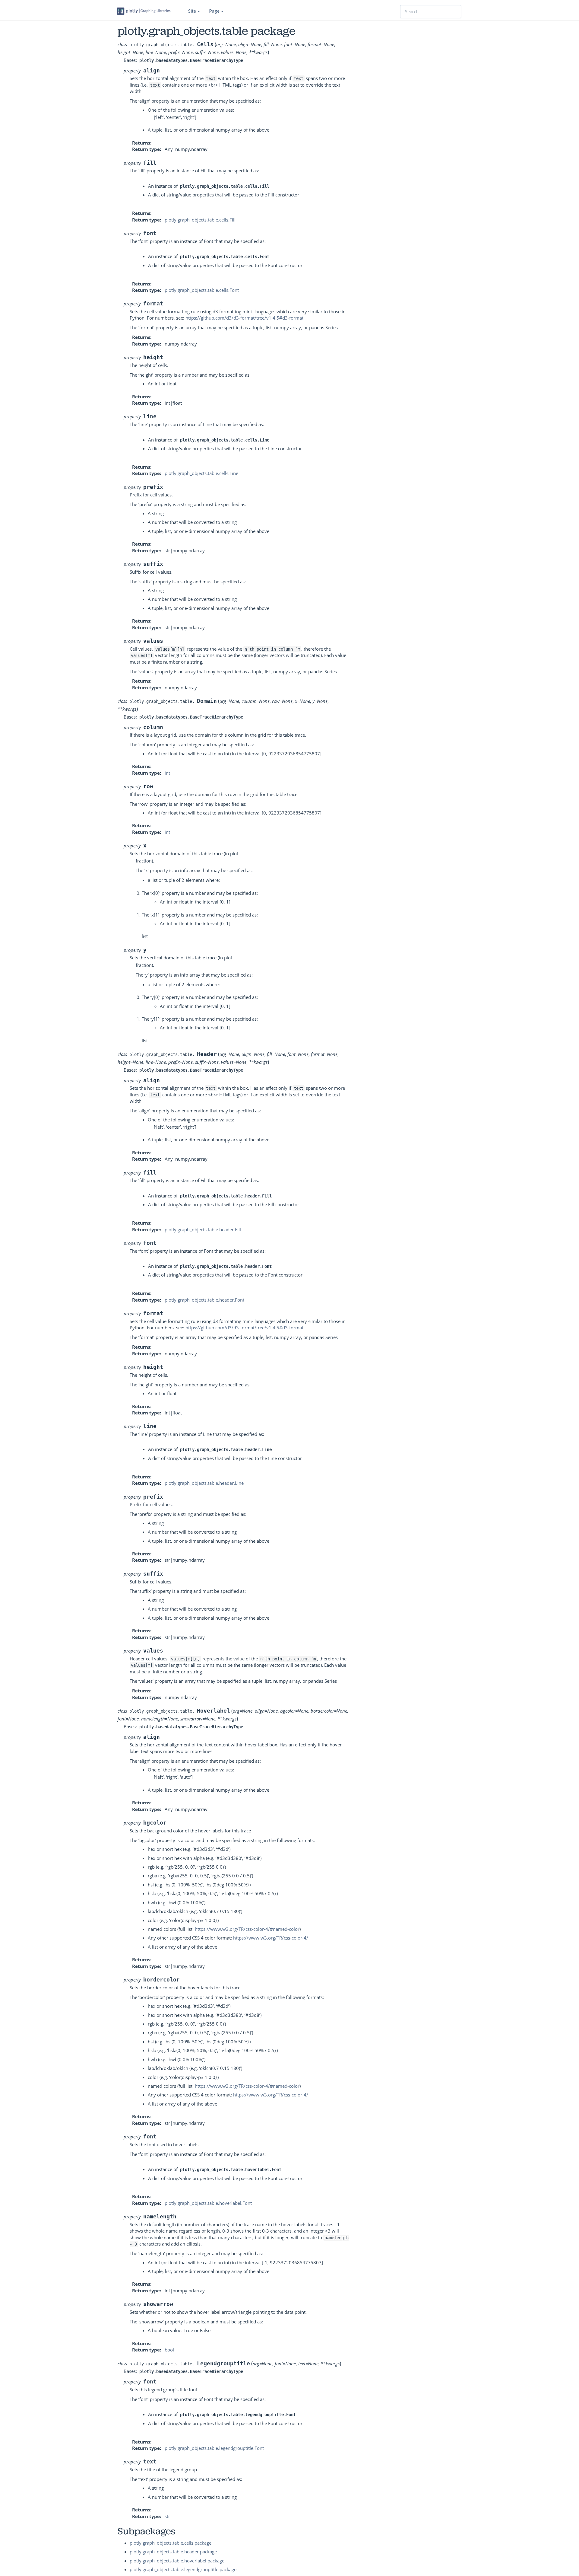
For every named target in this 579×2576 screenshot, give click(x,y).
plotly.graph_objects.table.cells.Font (202, 290)
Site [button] (193, 11)
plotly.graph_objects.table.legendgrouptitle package (183, 2569)
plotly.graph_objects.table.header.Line (204, 1483)
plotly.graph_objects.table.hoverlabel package (177, 2561)
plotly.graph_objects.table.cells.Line (201, 473)
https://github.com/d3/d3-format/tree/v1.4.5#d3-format (244, 318)
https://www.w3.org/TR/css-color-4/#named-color (247, 1929)
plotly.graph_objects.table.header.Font (204, 1300)
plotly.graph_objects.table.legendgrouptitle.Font (214, 2448)
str (167, 2516)
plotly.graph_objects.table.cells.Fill (200, 220)
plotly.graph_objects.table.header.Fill (203, 1229)
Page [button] (215, 11)
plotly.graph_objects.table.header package (173, 2552)
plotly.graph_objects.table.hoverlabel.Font (208, 2203)
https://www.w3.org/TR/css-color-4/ (271, 1938)
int (167, 773)
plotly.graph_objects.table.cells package (171, 2543)
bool (169, 2350)
